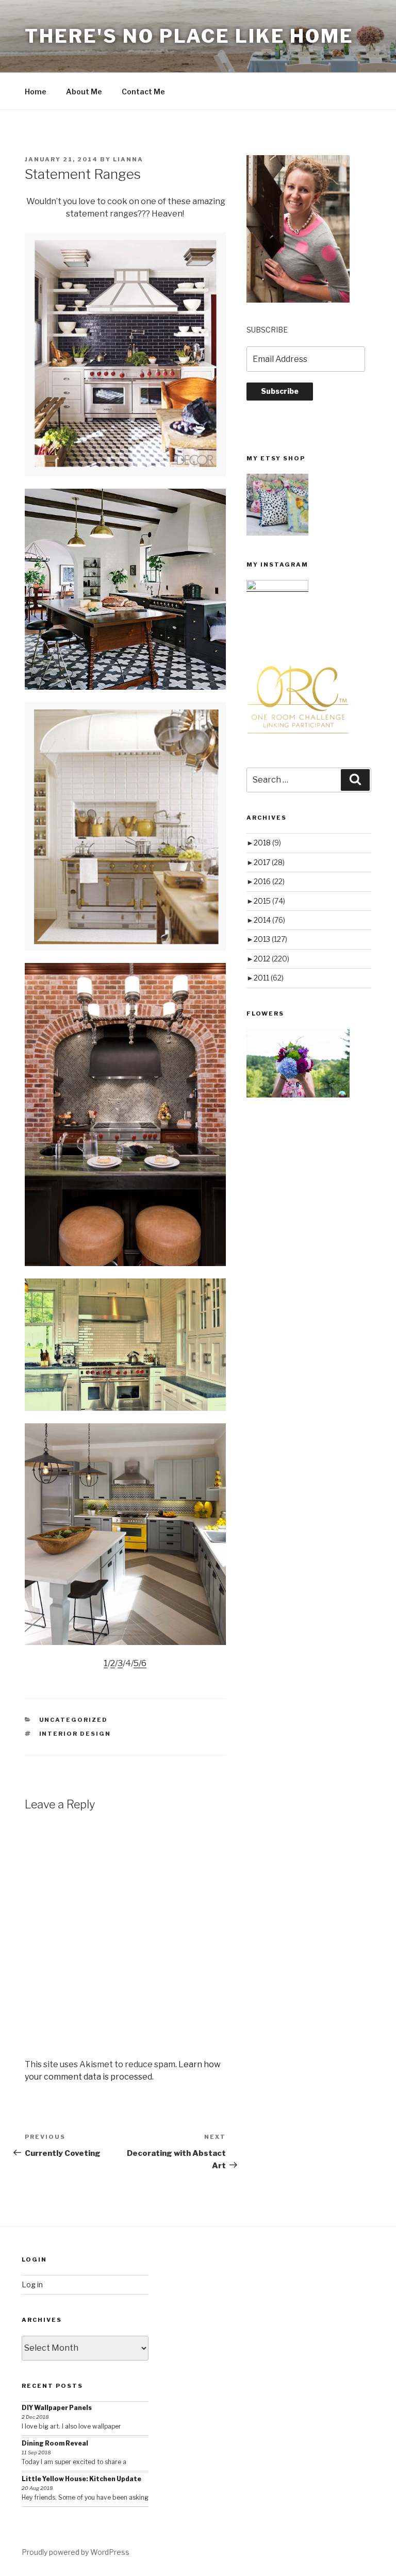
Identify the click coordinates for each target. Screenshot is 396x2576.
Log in (32, 2284)
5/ (137, 1663)
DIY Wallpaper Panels (57, 2408)
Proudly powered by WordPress (76, 2552)
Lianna (128, 159)
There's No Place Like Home (189, 36)
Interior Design (75, 1734)
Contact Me (143, 92)
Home (36, 92)
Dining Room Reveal (55, 2443)
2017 (269, 862)
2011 (269, 978)
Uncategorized (74, 1720)
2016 (269, 881)
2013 (270, 939)
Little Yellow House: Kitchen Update (81, 2479)
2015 (269, 901)
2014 (269, 920)
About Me (84, 92)
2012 (271, 959)
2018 (267, 843)
